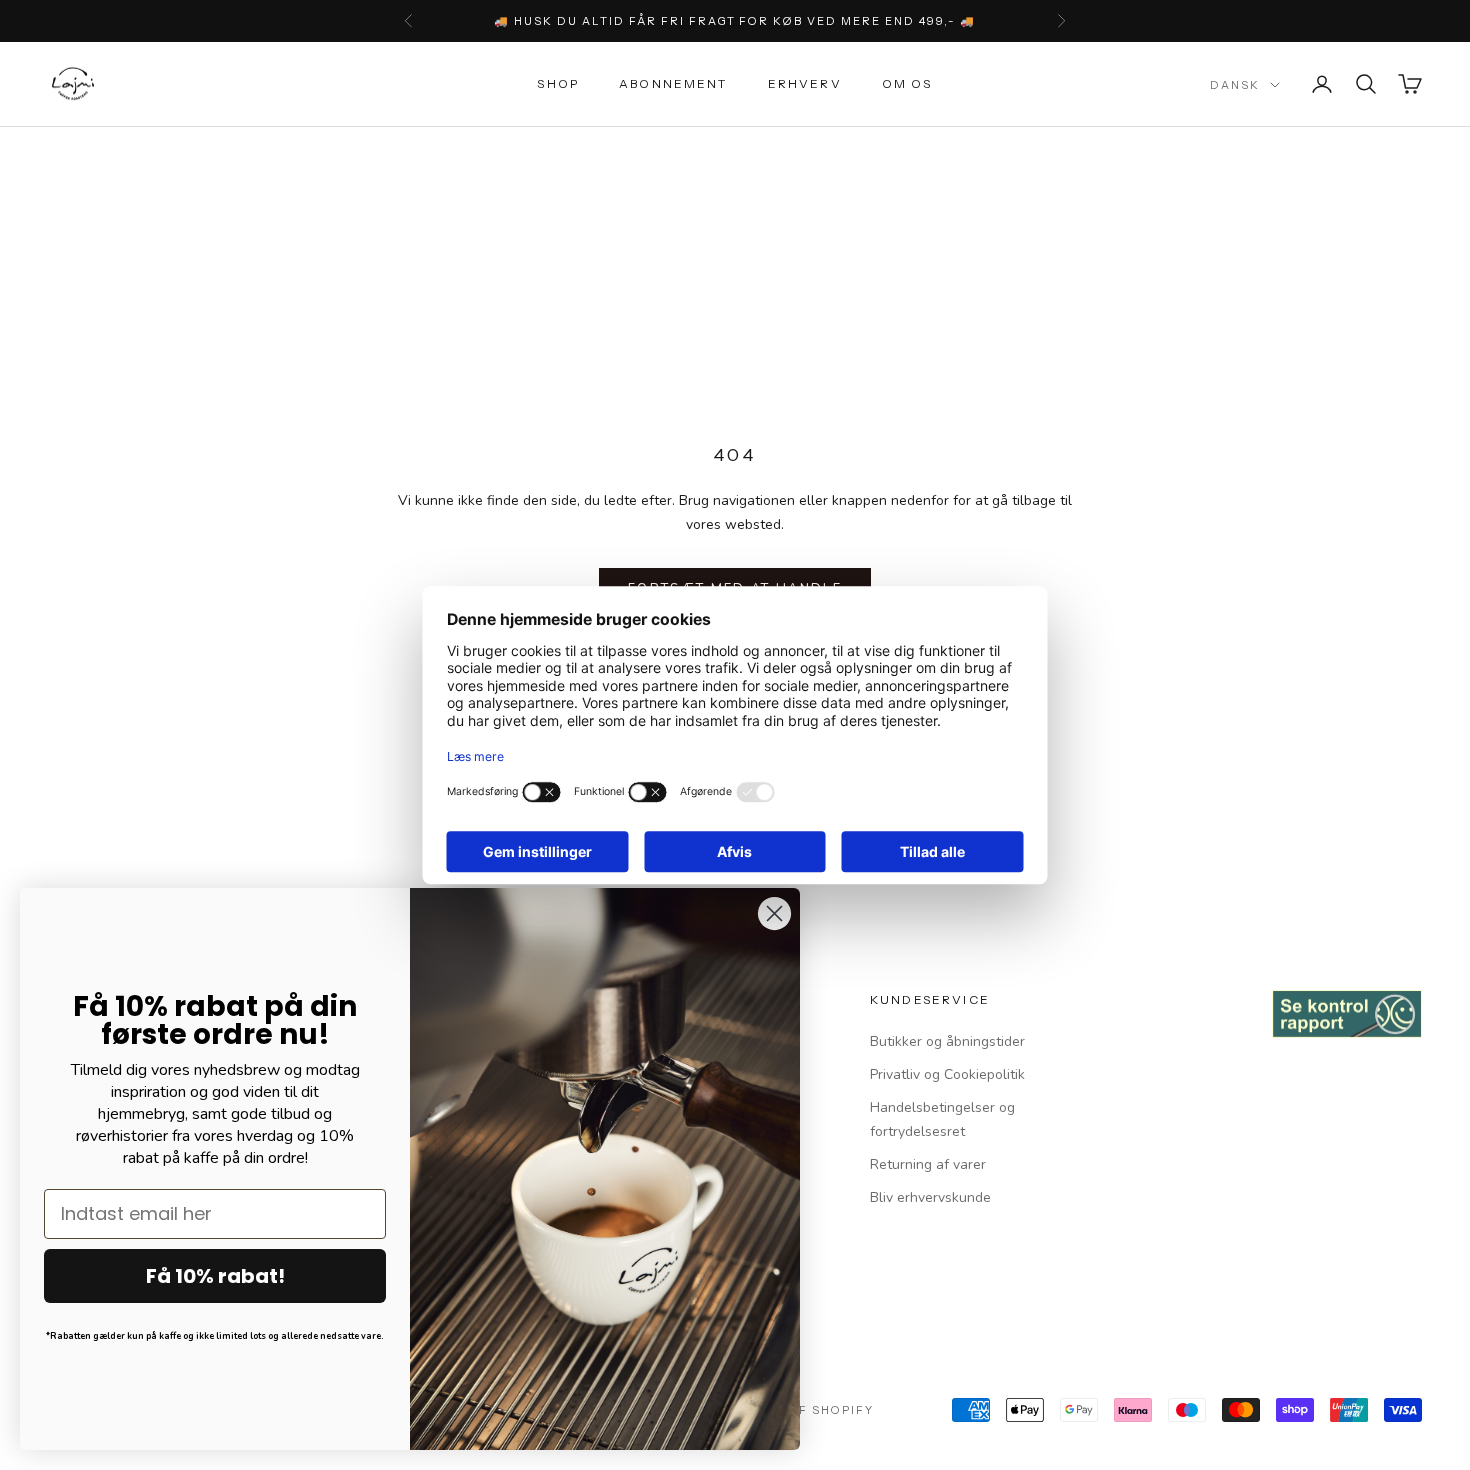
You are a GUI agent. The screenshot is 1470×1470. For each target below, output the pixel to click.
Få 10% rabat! (215, 1276)
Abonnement (673, 83)
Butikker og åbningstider (947, 1041)
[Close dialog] (774, 913)
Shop (558, 83)
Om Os (907, 83)
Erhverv (805, 83)
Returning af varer (928, 1164)
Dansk (1235, 85)
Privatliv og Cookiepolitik (947, 1074)
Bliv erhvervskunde (930, 1197)
